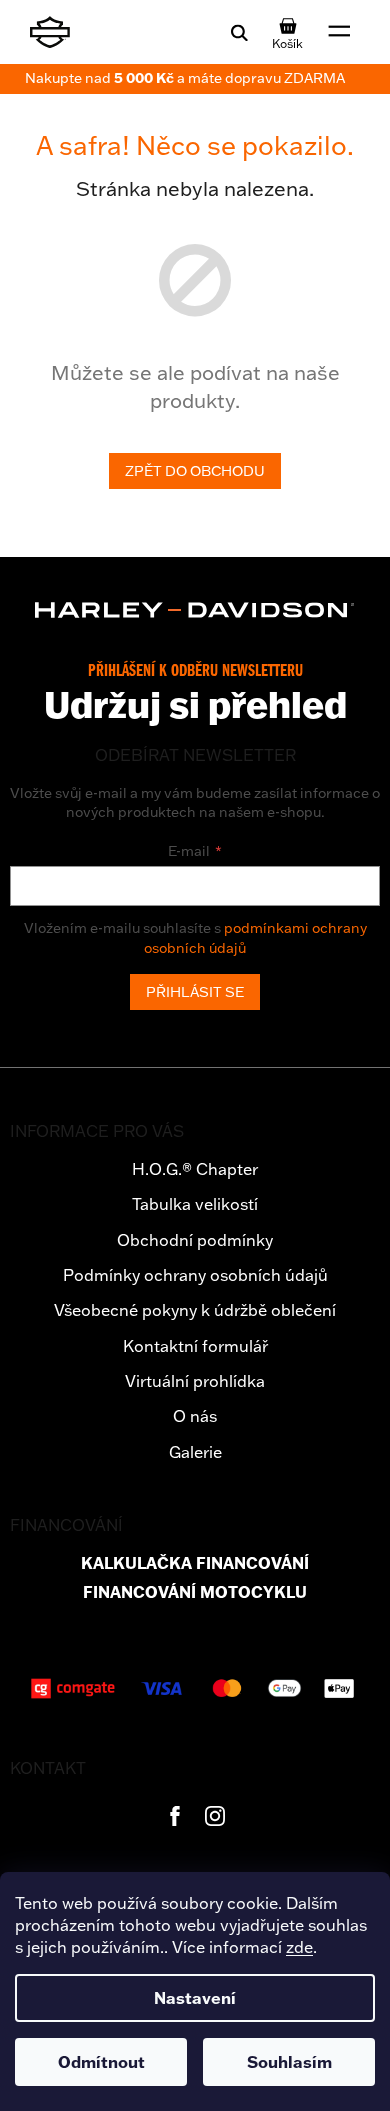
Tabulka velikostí (195, 1204)
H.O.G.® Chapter (195, 1169)
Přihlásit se (195, 992)
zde (299, 1947)
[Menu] (340, 32)
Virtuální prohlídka (195, 1381)
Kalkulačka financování (195, 1563)
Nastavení (195, 1998)
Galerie (195, 1452)
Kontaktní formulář (195, 1346)
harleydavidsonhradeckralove (215, 1816)
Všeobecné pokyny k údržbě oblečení (195, 1310)
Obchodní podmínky (195, 1240)
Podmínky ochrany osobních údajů (195, 1275)
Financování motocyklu (195, 1592)
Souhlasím (289, 2062)
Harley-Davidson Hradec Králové (175, 1816)
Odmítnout (101, 2062)
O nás (195, 1416)
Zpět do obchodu (195, 471)
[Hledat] (239, 32)
